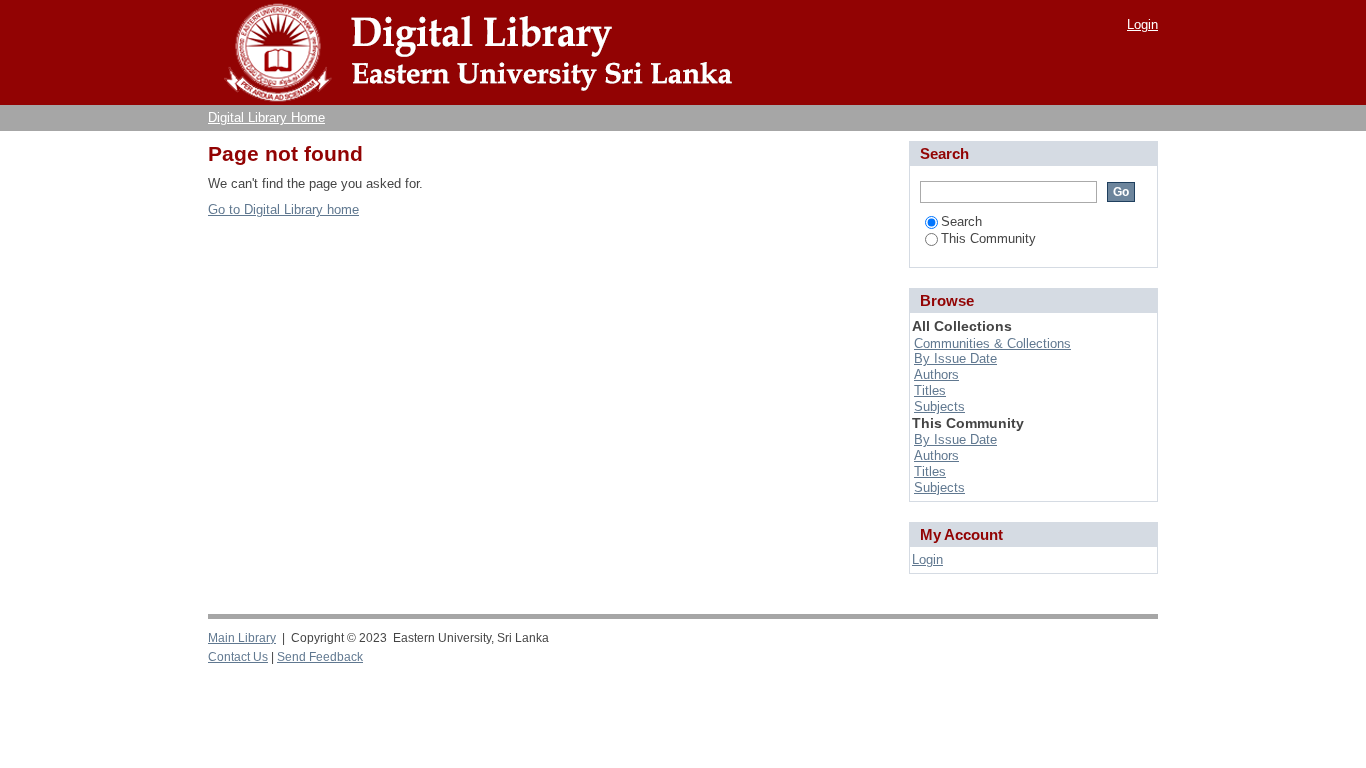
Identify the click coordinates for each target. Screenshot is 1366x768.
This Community (988, 238)
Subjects (939, 406)
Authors (936, 374)
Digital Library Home (266, 117)
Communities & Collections (992, 343)
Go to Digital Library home (283, 209)
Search (961, 221)
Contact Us (238, 657)
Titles (930, 390)
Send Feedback (320, 657)
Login (1142, 24)
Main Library (242, 638)
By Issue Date (955, 358)
